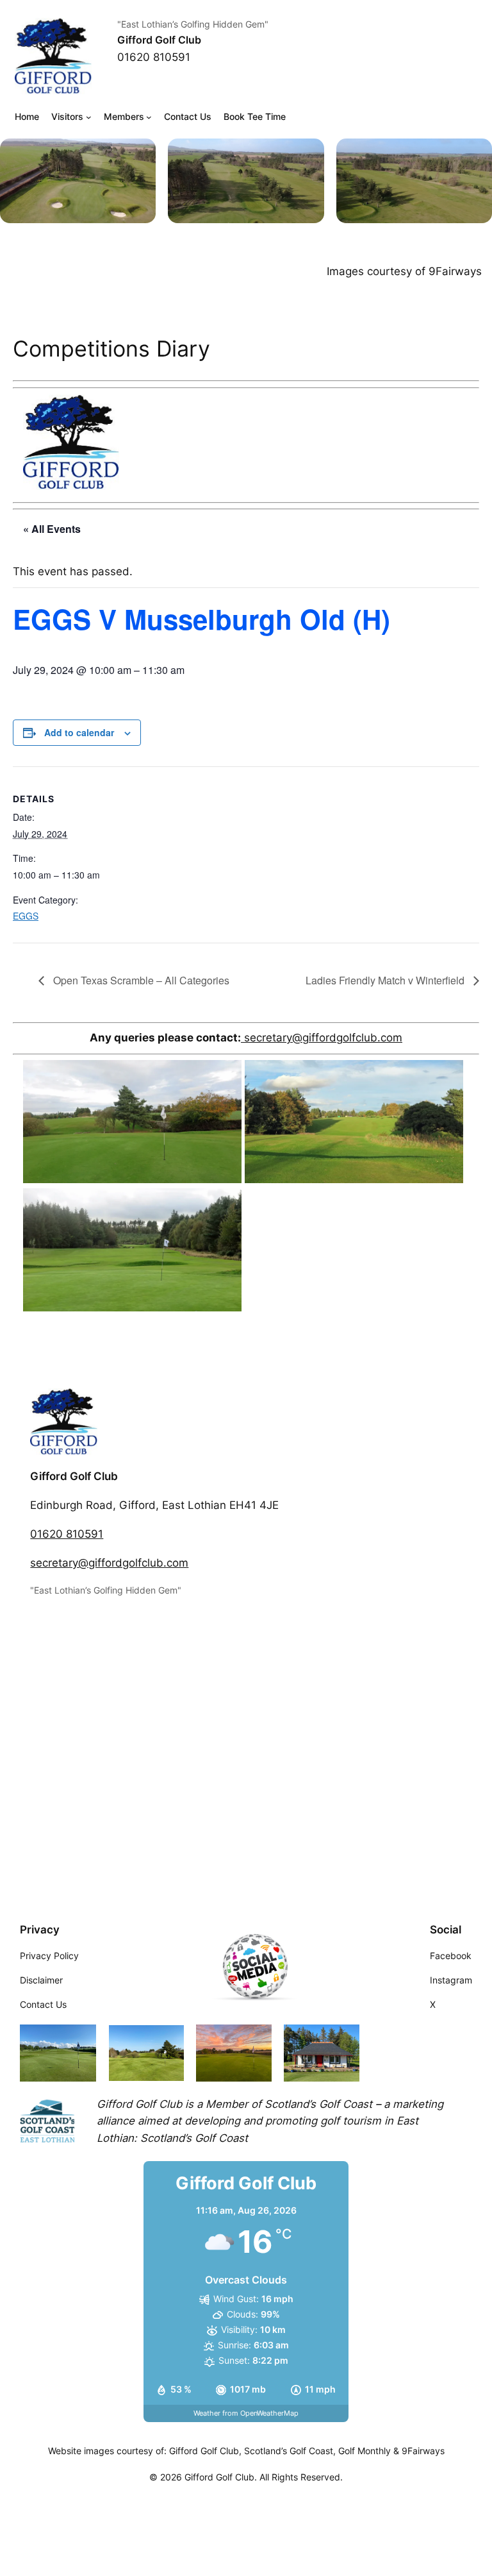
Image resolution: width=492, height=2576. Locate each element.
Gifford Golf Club (159, 40)
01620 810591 (67, 1534)
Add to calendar (79, 732)
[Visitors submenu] (89, 117)
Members (124, 116)
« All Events (52, 529)
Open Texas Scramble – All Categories (140, 980)
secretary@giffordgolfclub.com (322, 1038)
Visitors (67, 116)
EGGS (26, 916)
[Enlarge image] (139, 155)
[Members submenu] (149, 117)
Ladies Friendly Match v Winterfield (386, 980)
